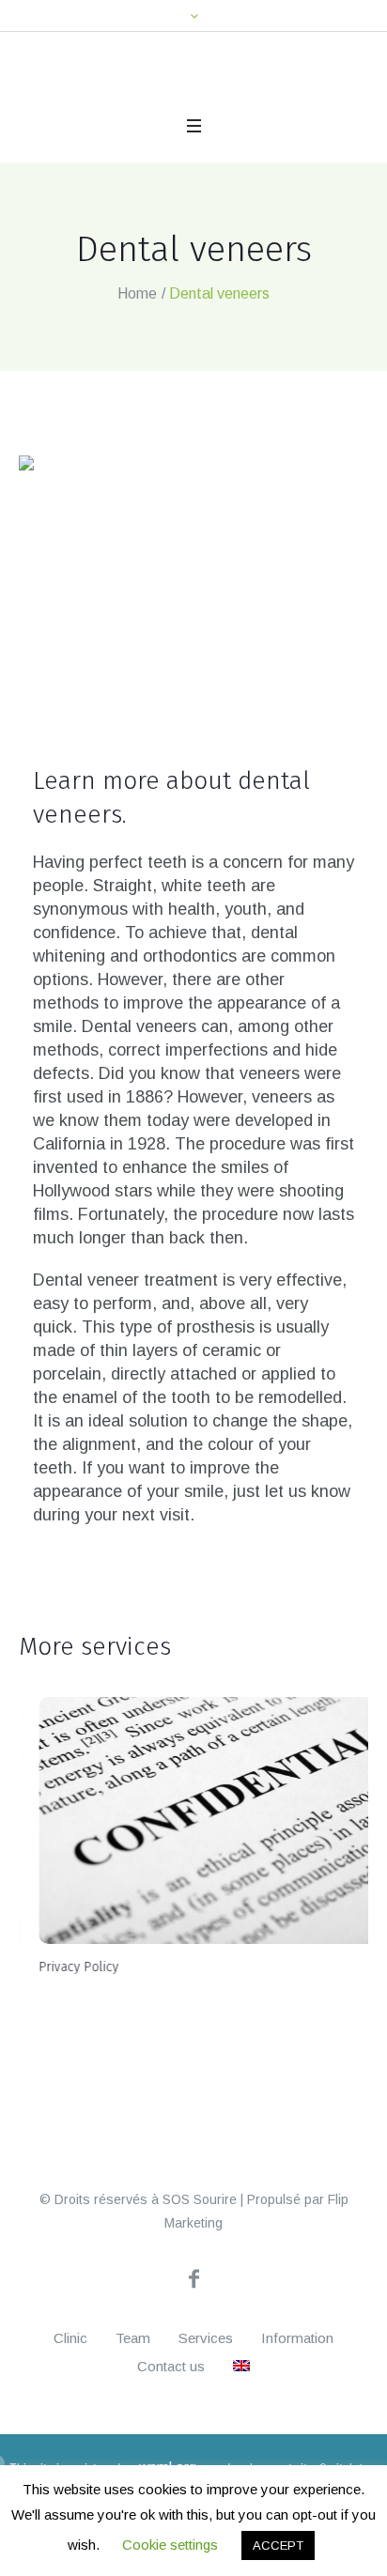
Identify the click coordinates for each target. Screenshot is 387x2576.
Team (133, 2442)
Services (206, 2442)
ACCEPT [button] (278, 2545)
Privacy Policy (59, 1993)
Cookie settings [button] (170, 2545)
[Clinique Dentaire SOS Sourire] (104, 95)
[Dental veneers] (193, 613)
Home (137, 320)
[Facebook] (193, 2383)
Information (297, 2442)
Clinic (70, 2442)
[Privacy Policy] (193, 1847)
